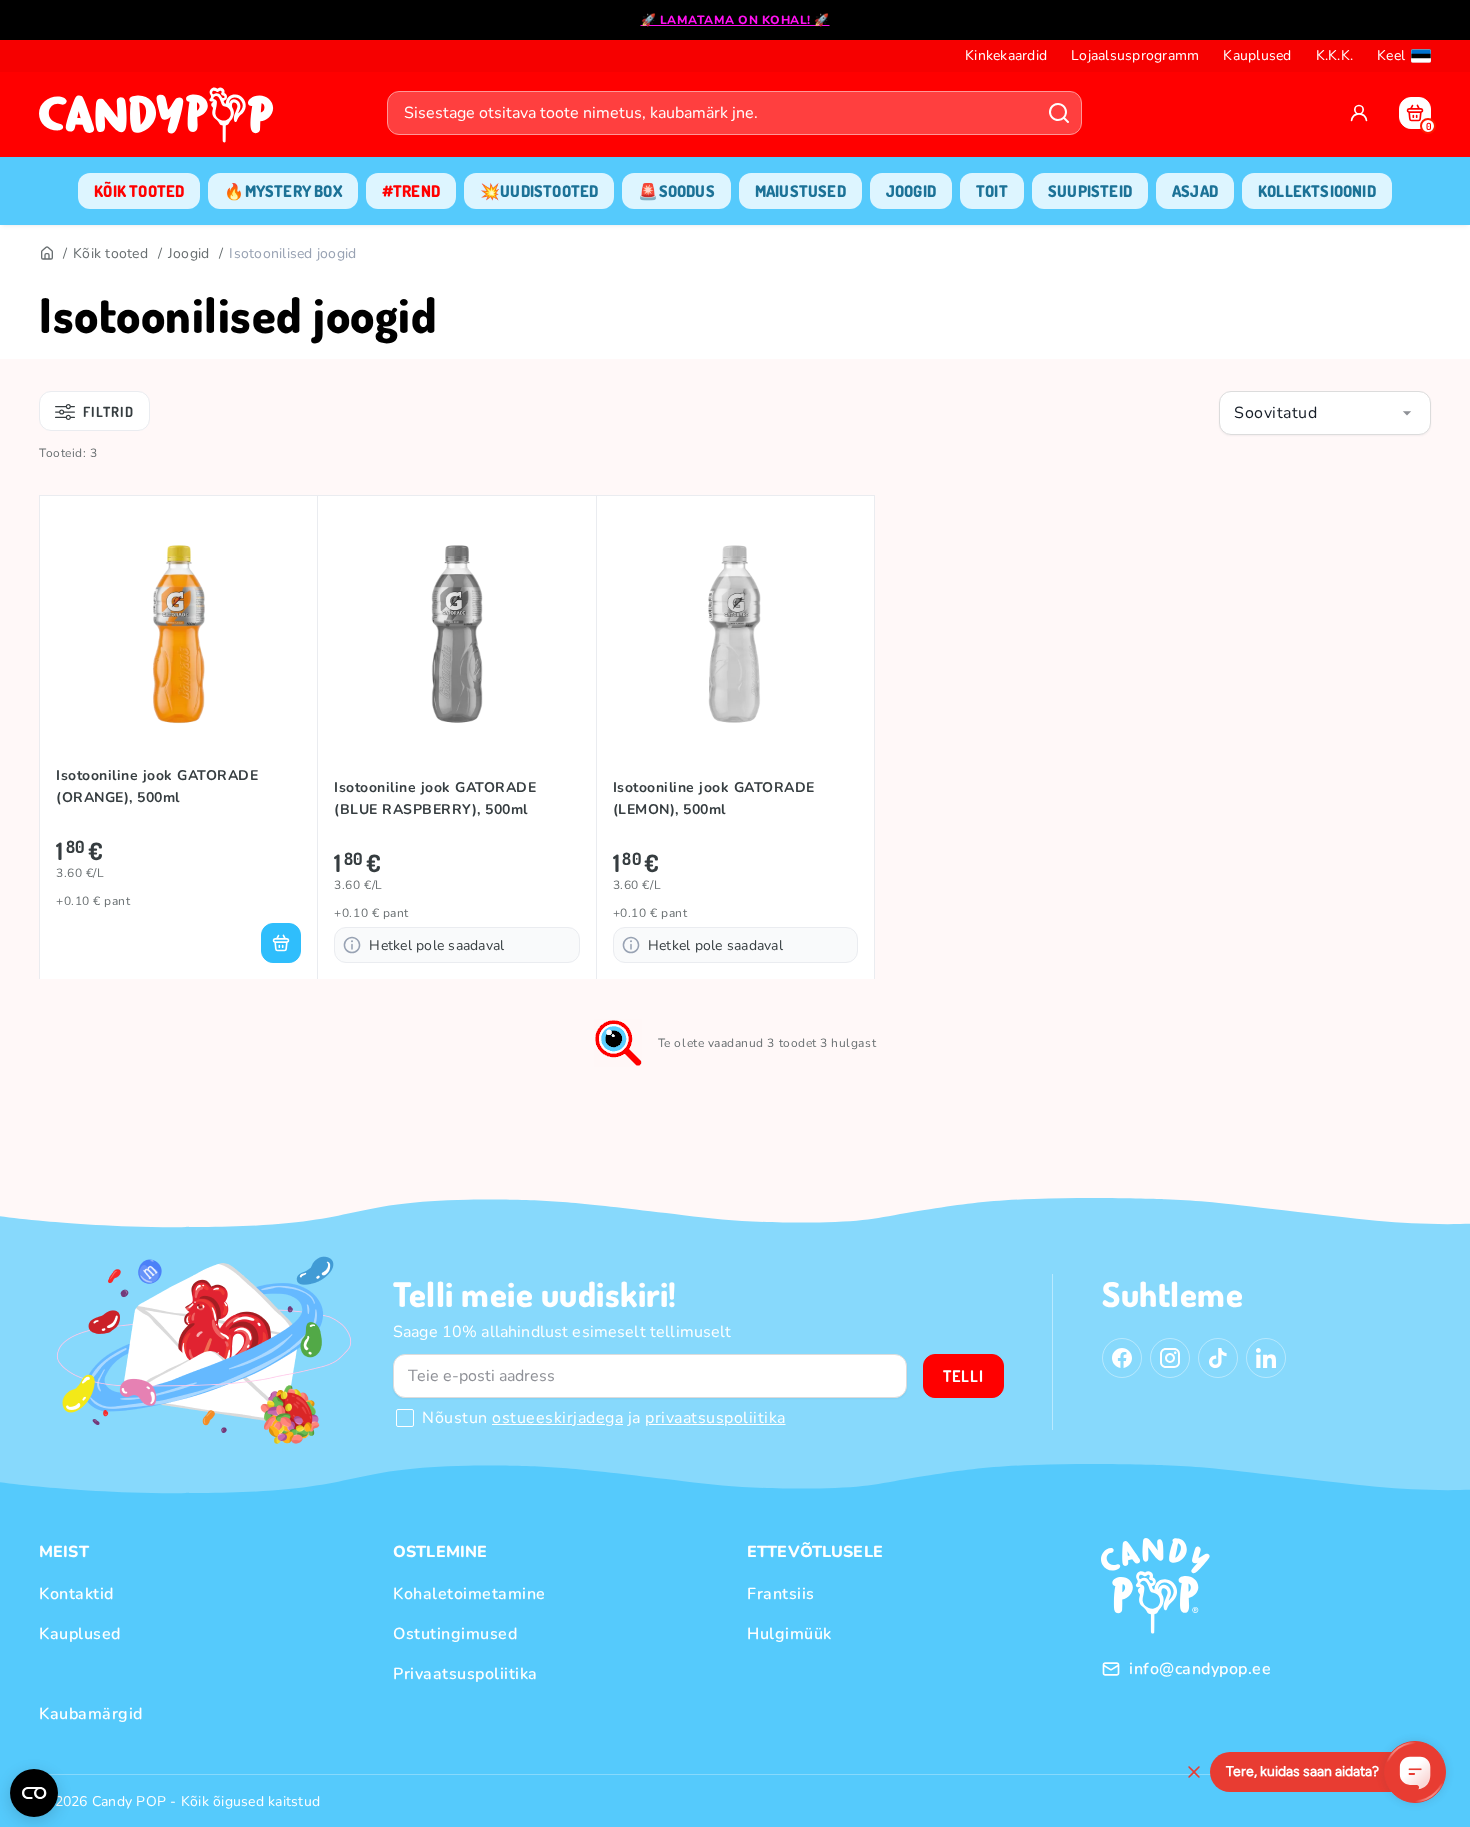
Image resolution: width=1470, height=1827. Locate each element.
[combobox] (1325, 413)
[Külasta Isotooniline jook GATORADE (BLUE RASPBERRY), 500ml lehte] (456, 634)
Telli (963, 1376)
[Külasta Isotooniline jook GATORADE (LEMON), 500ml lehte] (735, 634)
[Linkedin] (1266, 1358)
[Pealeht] (46, 254)
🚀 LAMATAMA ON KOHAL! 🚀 (735, 20)
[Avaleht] (161, 121)
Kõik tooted (110, 253)
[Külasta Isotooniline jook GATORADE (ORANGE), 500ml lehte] (178, 634)
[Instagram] (1170, 1358)
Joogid (189, 253)
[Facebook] (1122, 1358)
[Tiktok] (1218, 1358)
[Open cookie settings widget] (34, 1793)
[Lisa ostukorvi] (281, 943)
